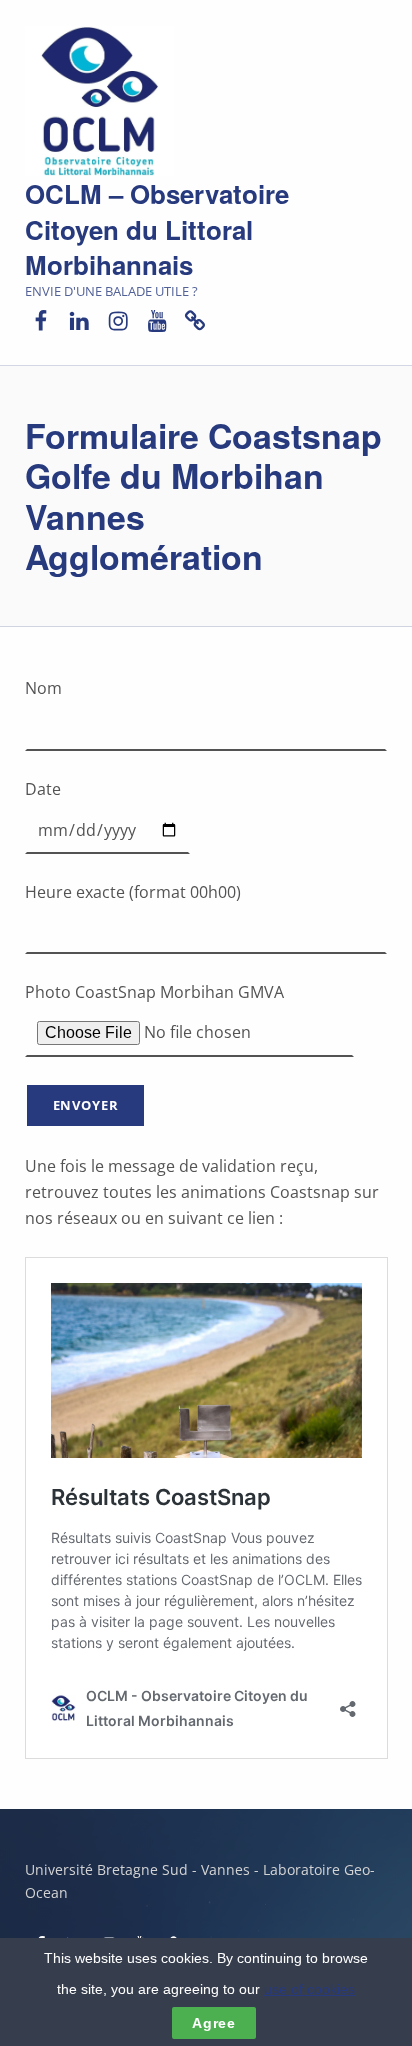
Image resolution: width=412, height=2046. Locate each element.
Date (43, 789)
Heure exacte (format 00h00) (133, 892)
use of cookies (309, 1989)
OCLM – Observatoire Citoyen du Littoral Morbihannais (157, 229)
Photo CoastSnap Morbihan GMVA (154, 992)
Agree (214, 2023)
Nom (43, 688)
